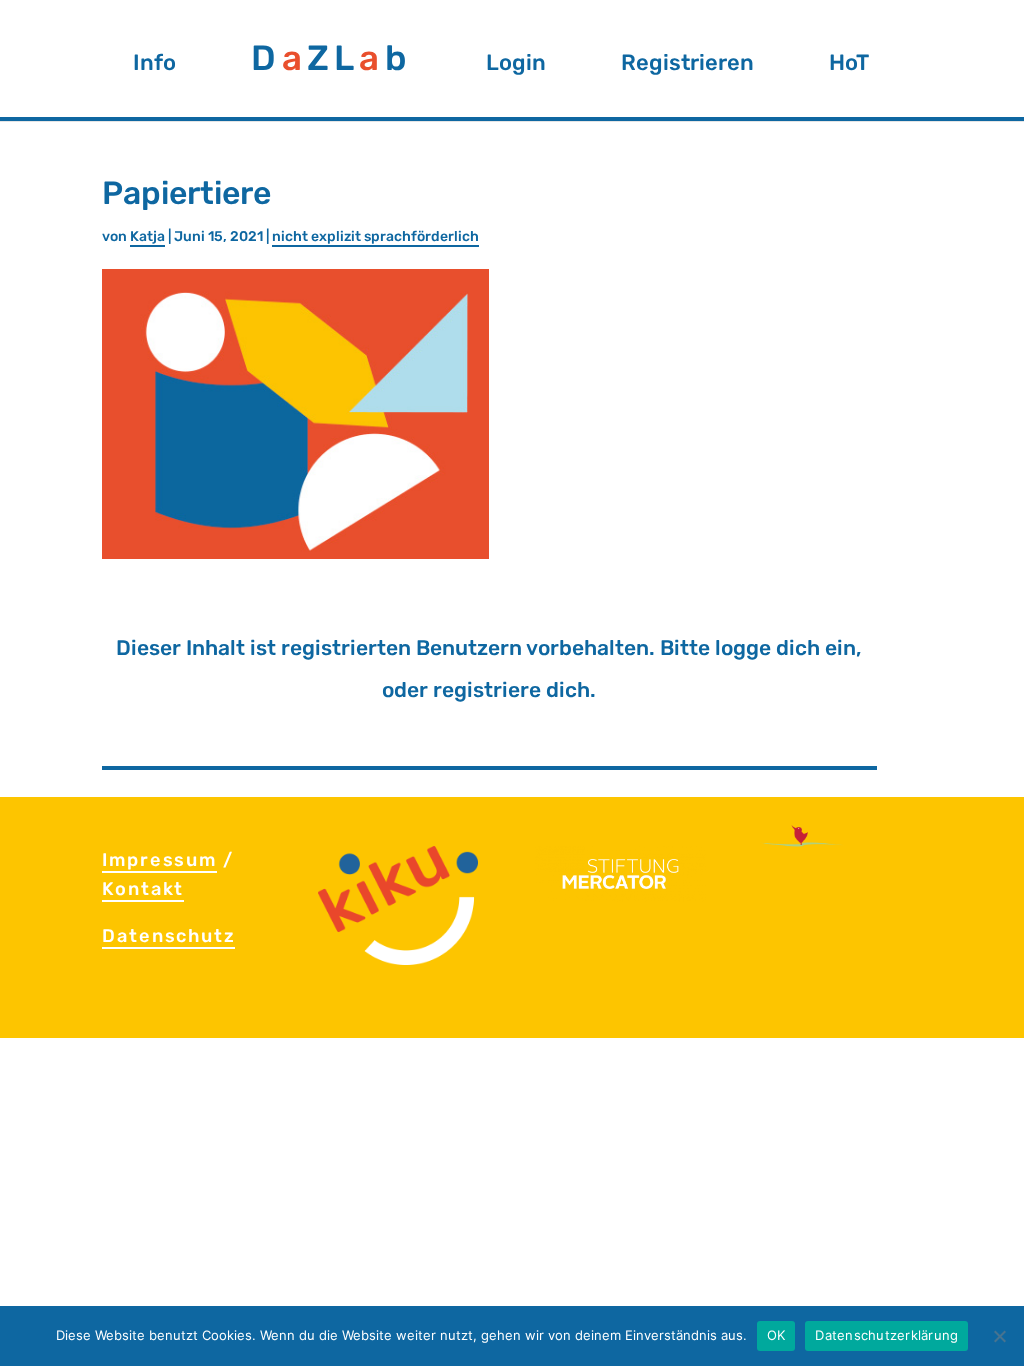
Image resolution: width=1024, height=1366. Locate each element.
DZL (331, 68)
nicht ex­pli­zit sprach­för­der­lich (375, 236)
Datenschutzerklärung (886, 1335)
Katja (147, 236)
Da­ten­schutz (168, 936)
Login (516, 69)
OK (776, 1335)
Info (154, 69)
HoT (849, 69)
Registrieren (687, 69)
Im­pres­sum (159, 860)
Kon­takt (143, 889)
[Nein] (999, 1336)
